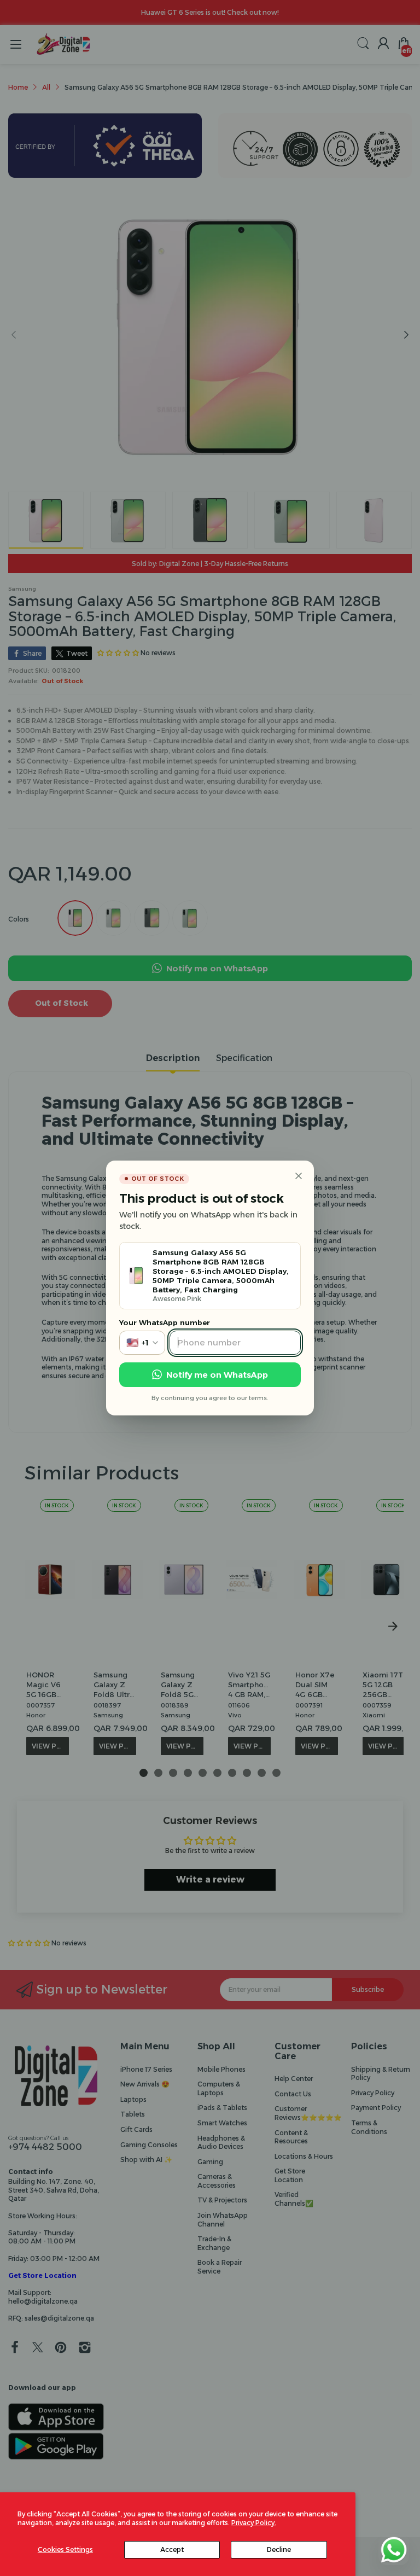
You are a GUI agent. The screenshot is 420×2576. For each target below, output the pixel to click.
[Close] (299, 1176)
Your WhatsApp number (165, 1322)
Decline (279, 2549)
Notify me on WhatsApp (217, 1375)
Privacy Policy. (254, 2523)
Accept (172, 2549)
